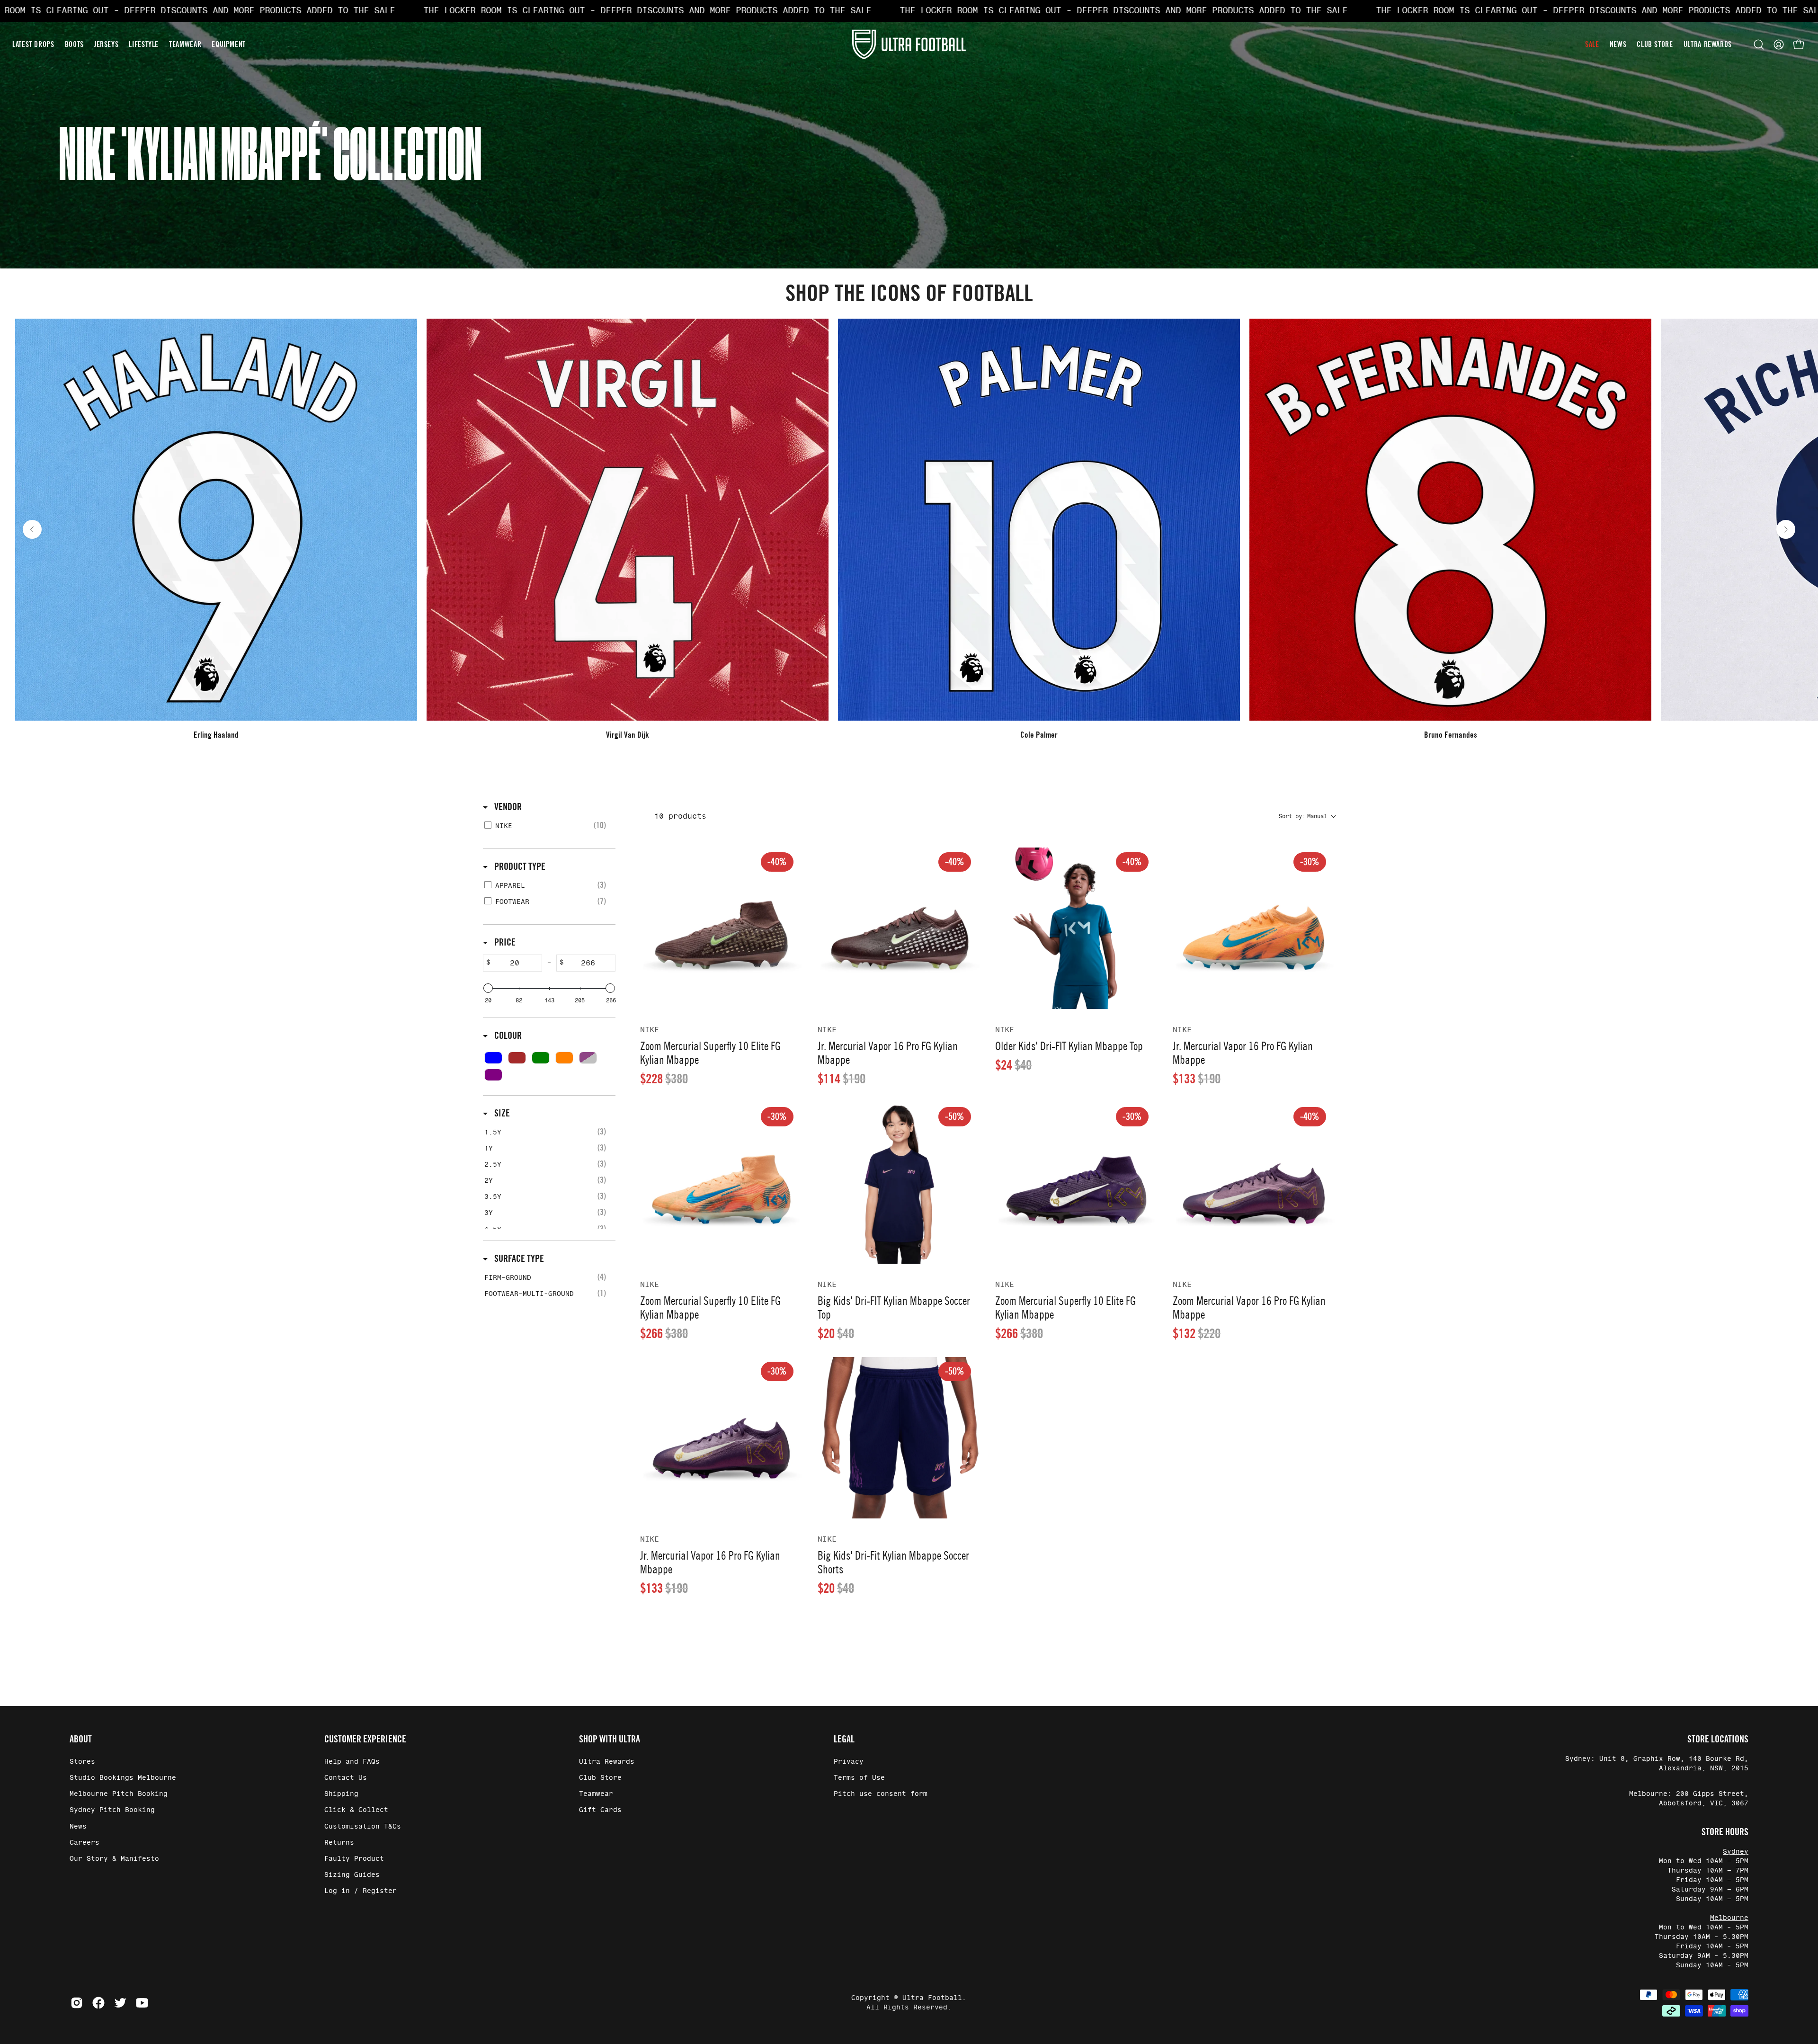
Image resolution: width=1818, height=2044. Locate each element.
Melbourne (1729, 1918)
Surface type (518, 1259)
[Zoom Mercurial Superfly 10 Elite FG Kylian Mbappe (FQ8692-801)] (721, 1183)
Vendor (507, 807)
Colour (507, 1035)
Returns (339, 1843)
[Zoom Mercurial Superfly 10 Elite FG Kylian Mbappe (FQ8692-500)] (1076, 1183)
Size (501, 1113)
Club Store (600, 1778)
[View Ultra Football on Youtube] (142, 2003)
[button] (1759, 45)
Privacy (849, 1762)
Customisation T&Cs (363, 1826)
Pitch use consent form (881, 1794)
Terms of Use (859, 1778)
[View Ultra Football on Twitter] (120, 2003)
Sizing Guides (352, 1875)
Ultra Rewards (607, 1762)
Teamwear (596, 1794)
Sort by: (1303, 816)
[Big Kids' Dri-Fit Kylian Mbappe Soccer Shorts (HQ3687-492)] (899, 1438)
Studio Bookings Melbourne (123, 1778)
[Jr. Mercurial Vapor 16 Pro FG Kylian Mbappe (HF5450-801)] (1254, 928)
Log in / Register (361, 1891)
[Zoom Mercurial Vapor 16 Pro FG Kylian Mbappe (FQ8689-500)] (1254, 1183)
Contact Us (346, 1778)
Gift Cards (600, 1810)
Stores (82, 1762)
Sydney (1736, 1852)
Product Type (519, 866)
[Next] (1786, 529)
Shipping (341, 1794)
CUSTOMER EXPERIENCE (365, 1739)
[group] (909, 529)
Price (504, 942)
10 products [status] (680, 816)
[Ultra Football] (909, 44)
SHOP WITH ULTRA (610, 1739)
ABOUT (81, 1739)
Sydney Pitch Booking (112, 1810)
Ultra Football (932, 1998)
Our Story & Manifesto (114, 1859)
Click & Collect (356, 1810)
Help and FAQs (352, 1762)
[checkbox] (548, 826)
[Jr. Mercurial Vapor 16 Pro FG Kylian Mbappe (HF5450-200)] (899, 928)
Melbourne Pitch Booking (119, 1794)
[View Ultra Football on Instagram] (77, 2003)
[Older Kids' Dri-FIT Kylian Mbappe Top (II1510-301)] (1076, 928)
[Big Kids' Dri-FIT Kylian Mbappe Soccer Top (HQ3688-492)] (899, 1183)
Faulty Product (354, 1859)
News (78, 1826)
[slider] (488, 988)
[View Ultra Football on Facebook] (98, 2003)
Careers (85, 1843)
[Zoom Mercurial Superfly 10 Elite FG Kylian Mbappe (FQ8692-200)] (721, 928)
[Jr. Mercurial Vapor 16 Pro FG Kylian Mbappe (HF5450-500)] (721, 1438)
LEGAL (844, 1739)
